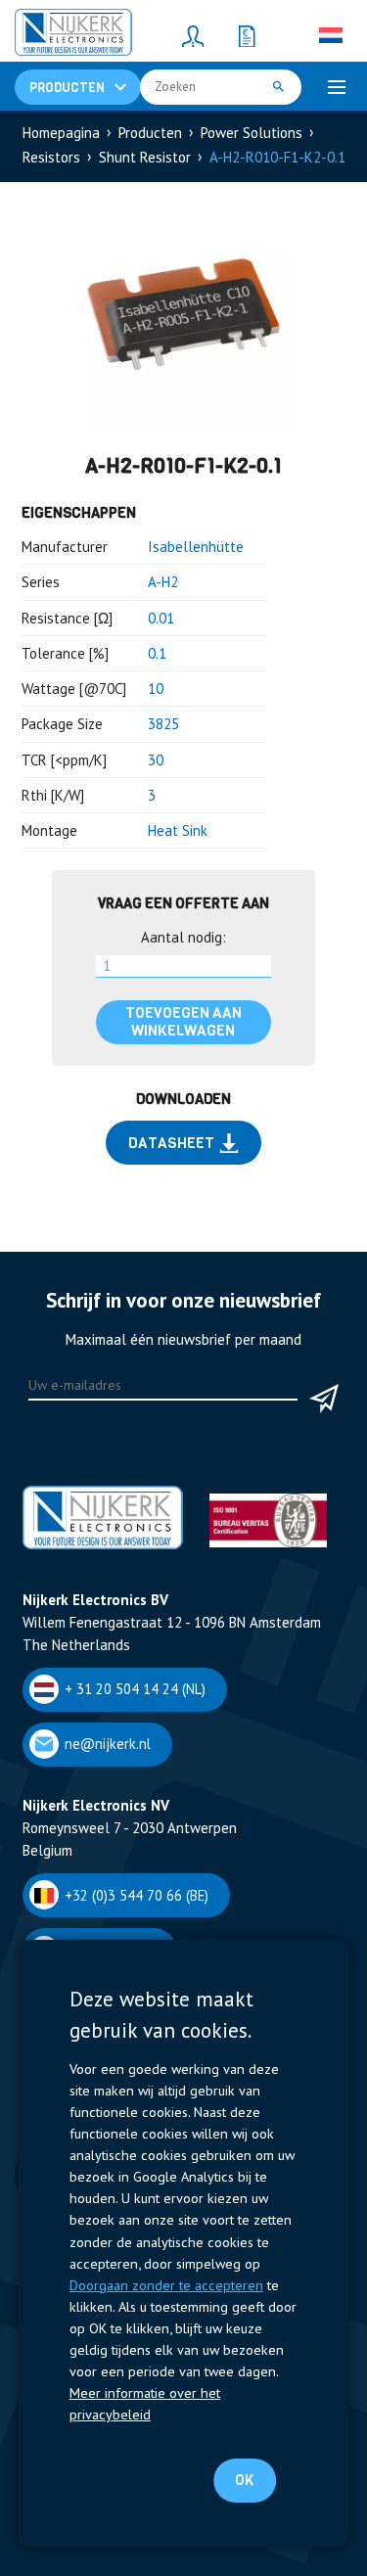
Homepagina (61, 133)
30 (156, 760)
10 (156, 689)
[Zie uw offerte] (248, 35)
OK (244, 2480)
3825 (163, 724)
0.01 (161, 618)
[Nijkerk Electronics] (73, 35)
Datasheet (171, 1143)
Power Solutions (252, 133)
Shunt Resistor (145, 157)
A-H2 (163, 582)
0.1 (157, 653)
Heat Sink (178, 830)
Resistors (51, 157)
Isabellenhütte (196, 547)
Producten (150, 133)
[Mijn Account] (194, 35)
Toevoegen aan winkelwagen (183, 1022)
